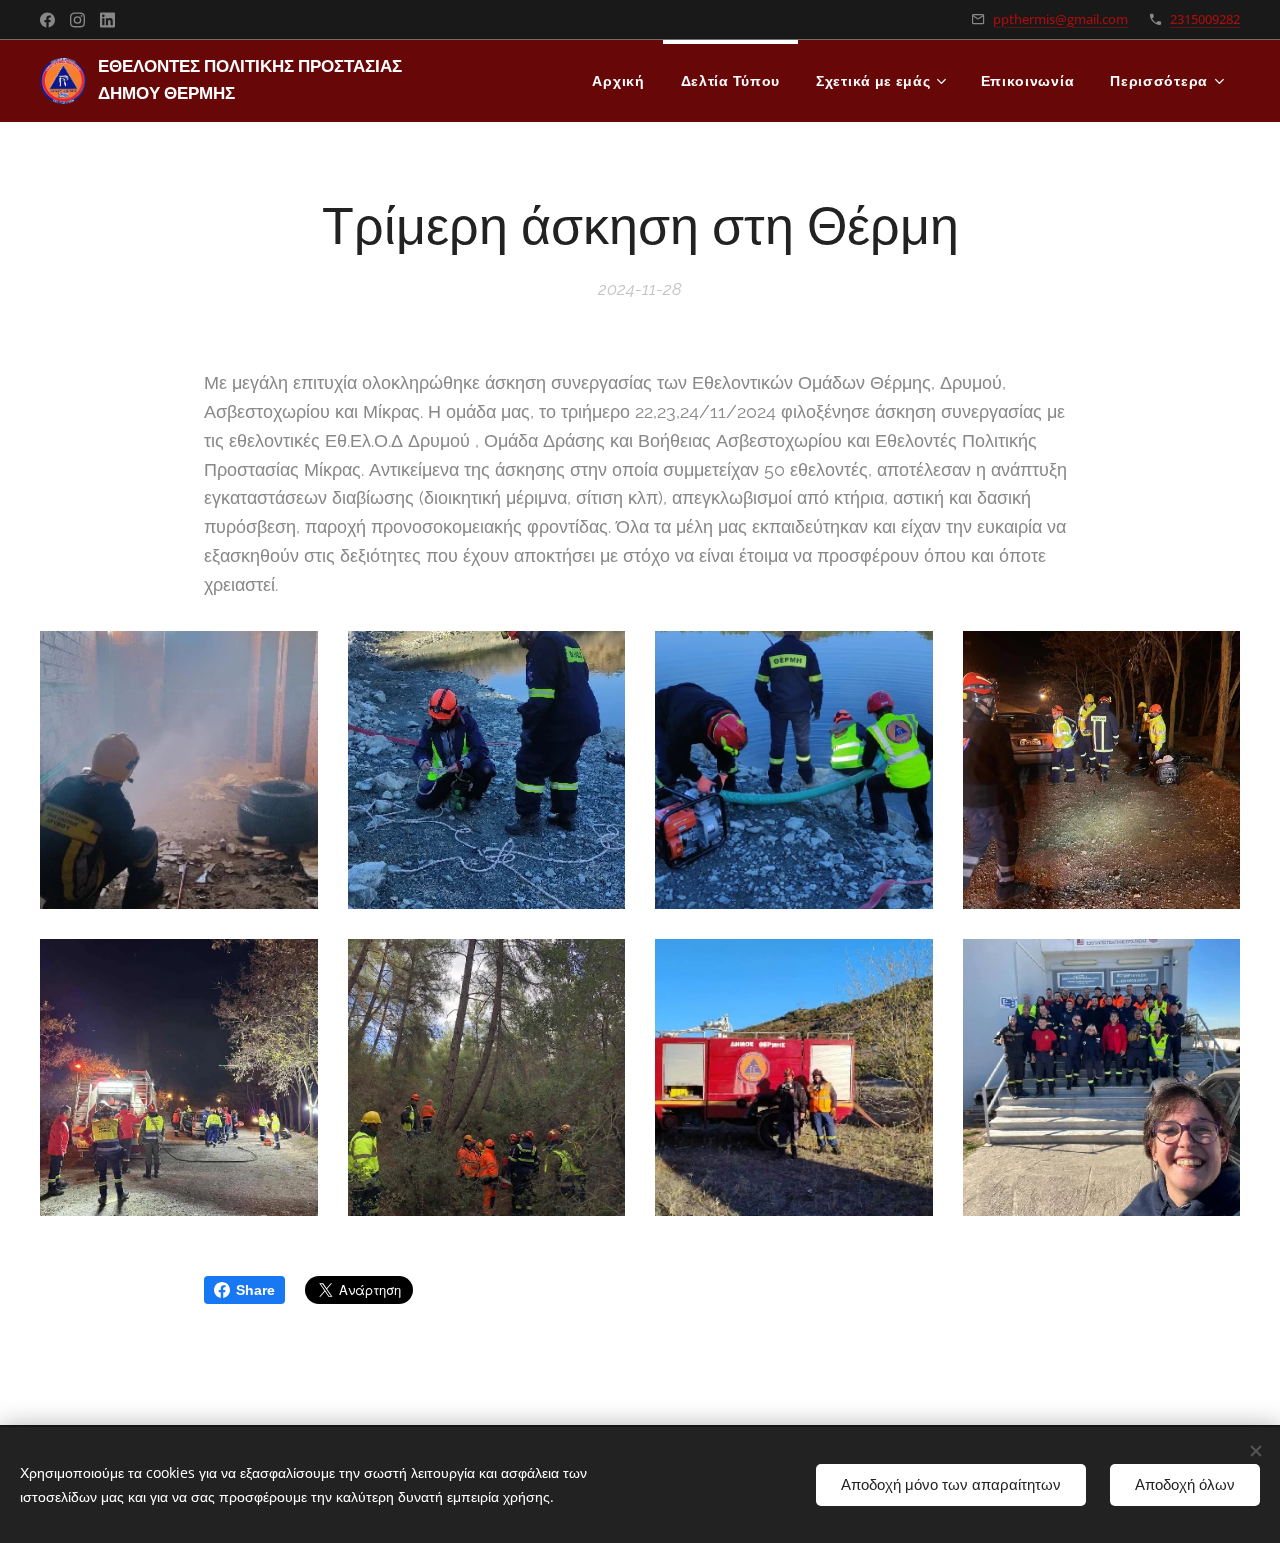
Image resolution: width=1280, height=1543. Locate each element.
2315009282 (1205, 19)
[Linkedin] (107, 20)
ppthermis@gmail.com (1060, 19)
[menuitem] (618, 81)
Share (255, 1290)
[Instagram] (77, 20)
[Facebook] (47, 20)
